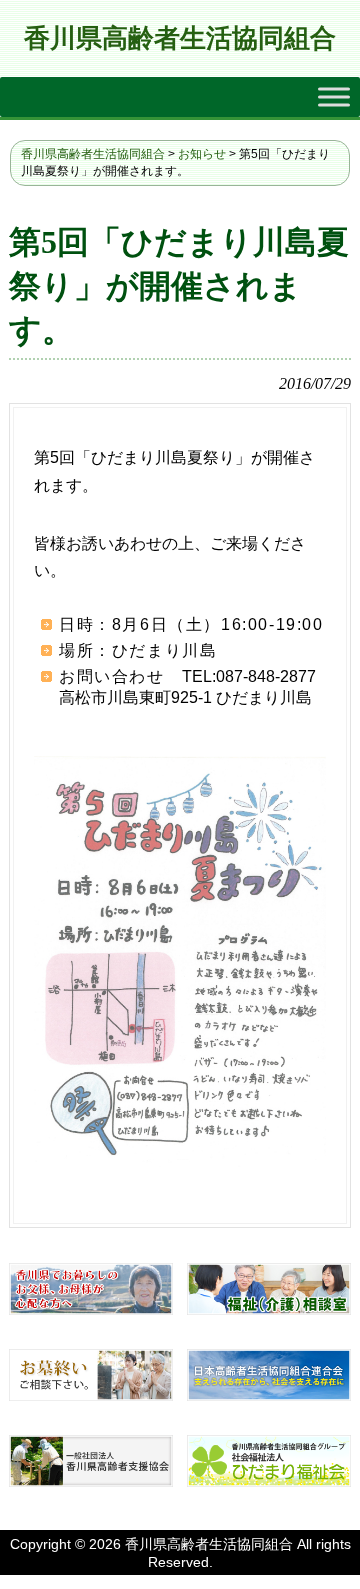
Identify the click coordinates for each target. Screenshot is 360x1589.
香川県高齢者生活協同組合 (180, 38)
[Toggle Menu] (334, 97)
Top (342, 1571)
